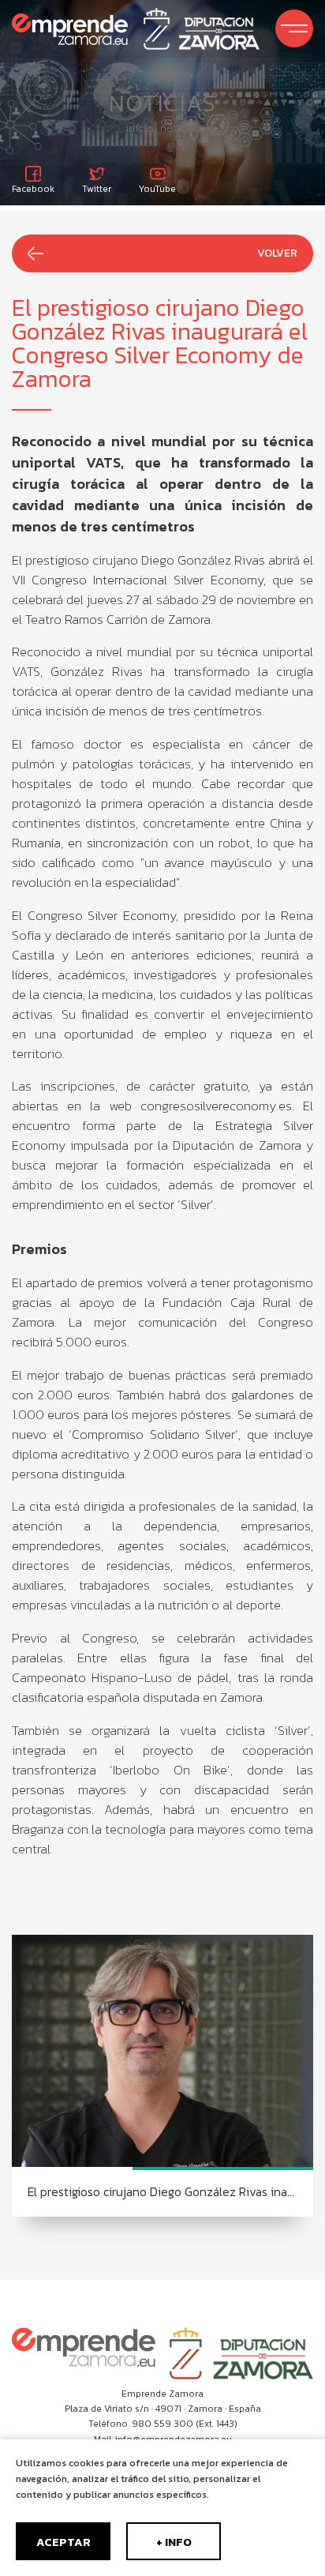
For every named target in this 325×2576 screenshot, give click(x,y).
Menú (294, 28)
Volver (277, 253)
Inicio (140, 128)
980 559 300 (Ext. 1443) (185, 2424)
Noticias (180, 128)
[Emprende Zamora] (70, 29)
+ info (174, 2542)
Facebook (33, 188)
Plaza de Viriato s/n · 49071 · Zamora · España (163, 2409)
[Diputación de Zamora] (202, 29)
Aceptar (64, 2542)
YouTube (157, 188)
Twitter (97, 188)
